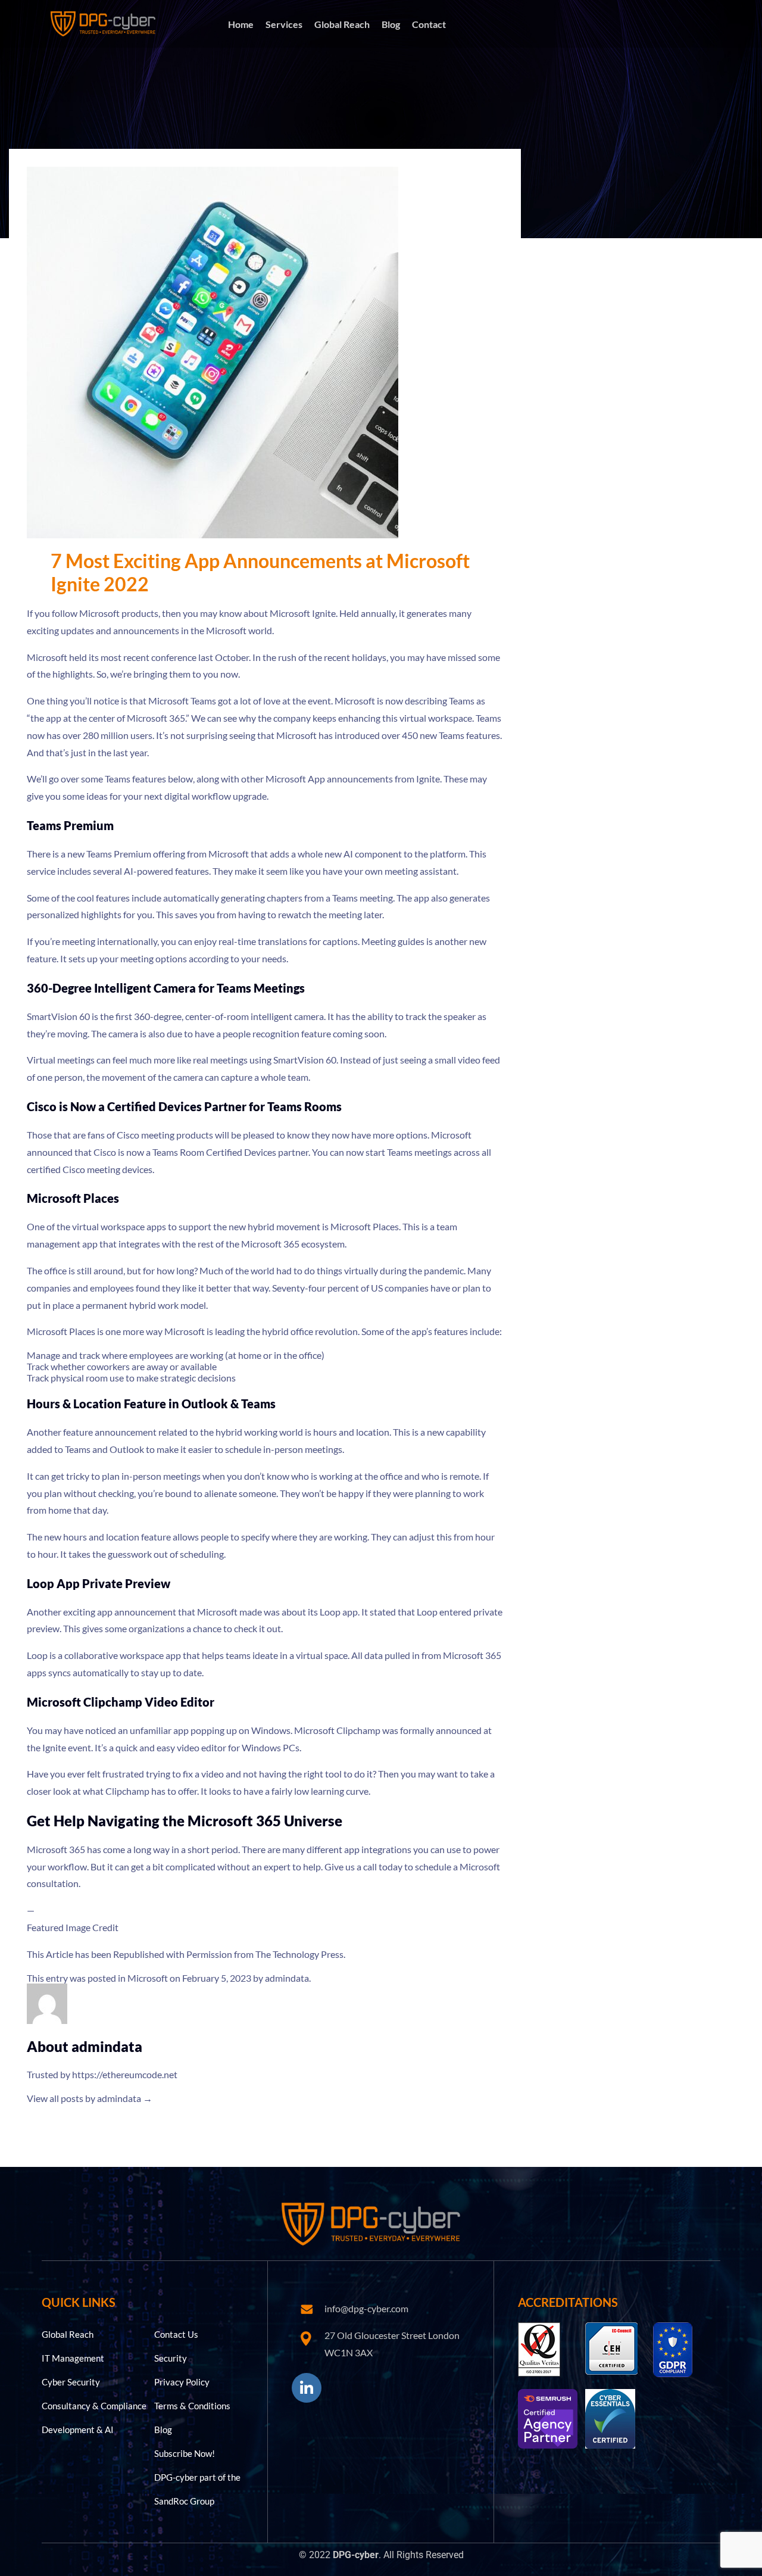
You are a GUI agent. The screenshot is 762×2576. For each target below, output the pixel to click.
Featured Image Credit (73, 1927)
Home (241, 24)
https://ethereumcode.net (125, 2074)
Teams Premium (119, 854)
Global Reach (342, 24)
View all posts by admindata (90, 2098)
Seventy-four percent (316, 1288)
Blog (391, 24)
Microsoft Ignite (303, 613)
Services (284, 24)
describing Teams (440, 701)
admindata (287, 1978)
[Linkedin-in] (307, 2388)
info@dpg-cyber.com (366, 2308)
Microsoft (148, 1978)
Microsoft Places (365, 1226)
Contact (429, 24)
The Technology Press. (300, 1954)
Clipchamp (358, 1730)
